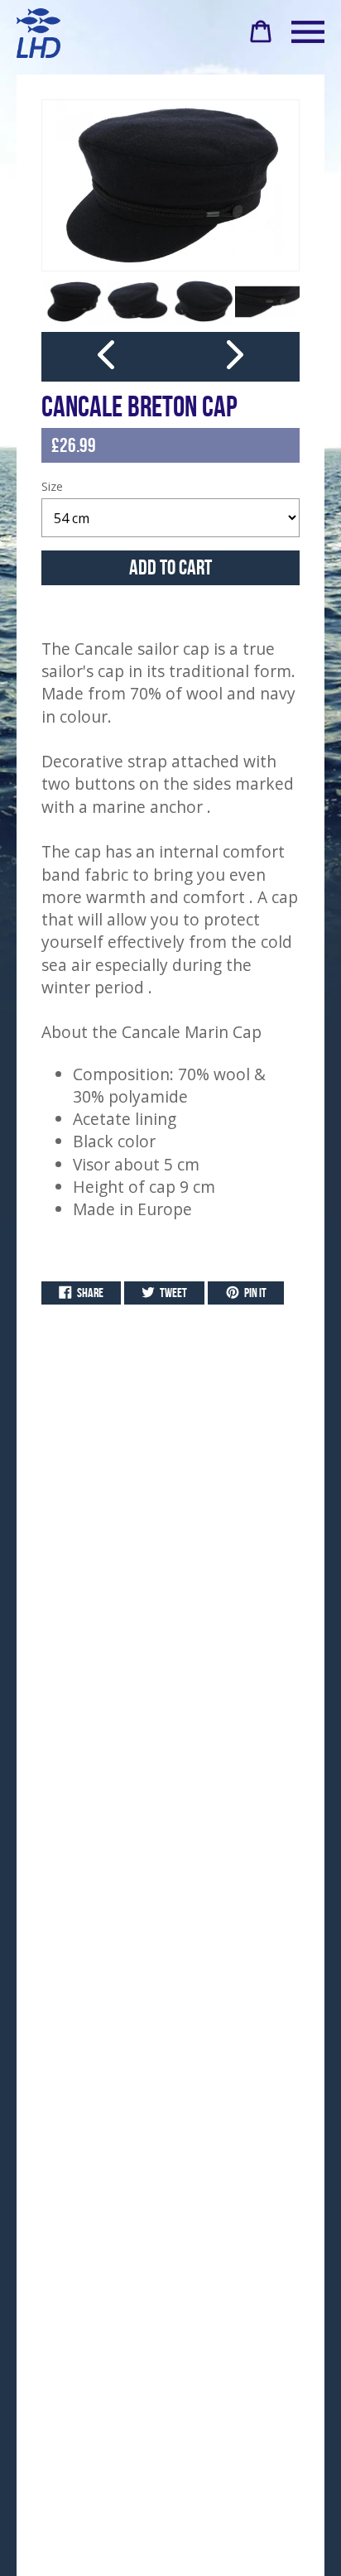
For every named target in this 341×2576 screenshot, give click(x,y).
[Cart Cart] (261, 38)
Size (52, 486)
